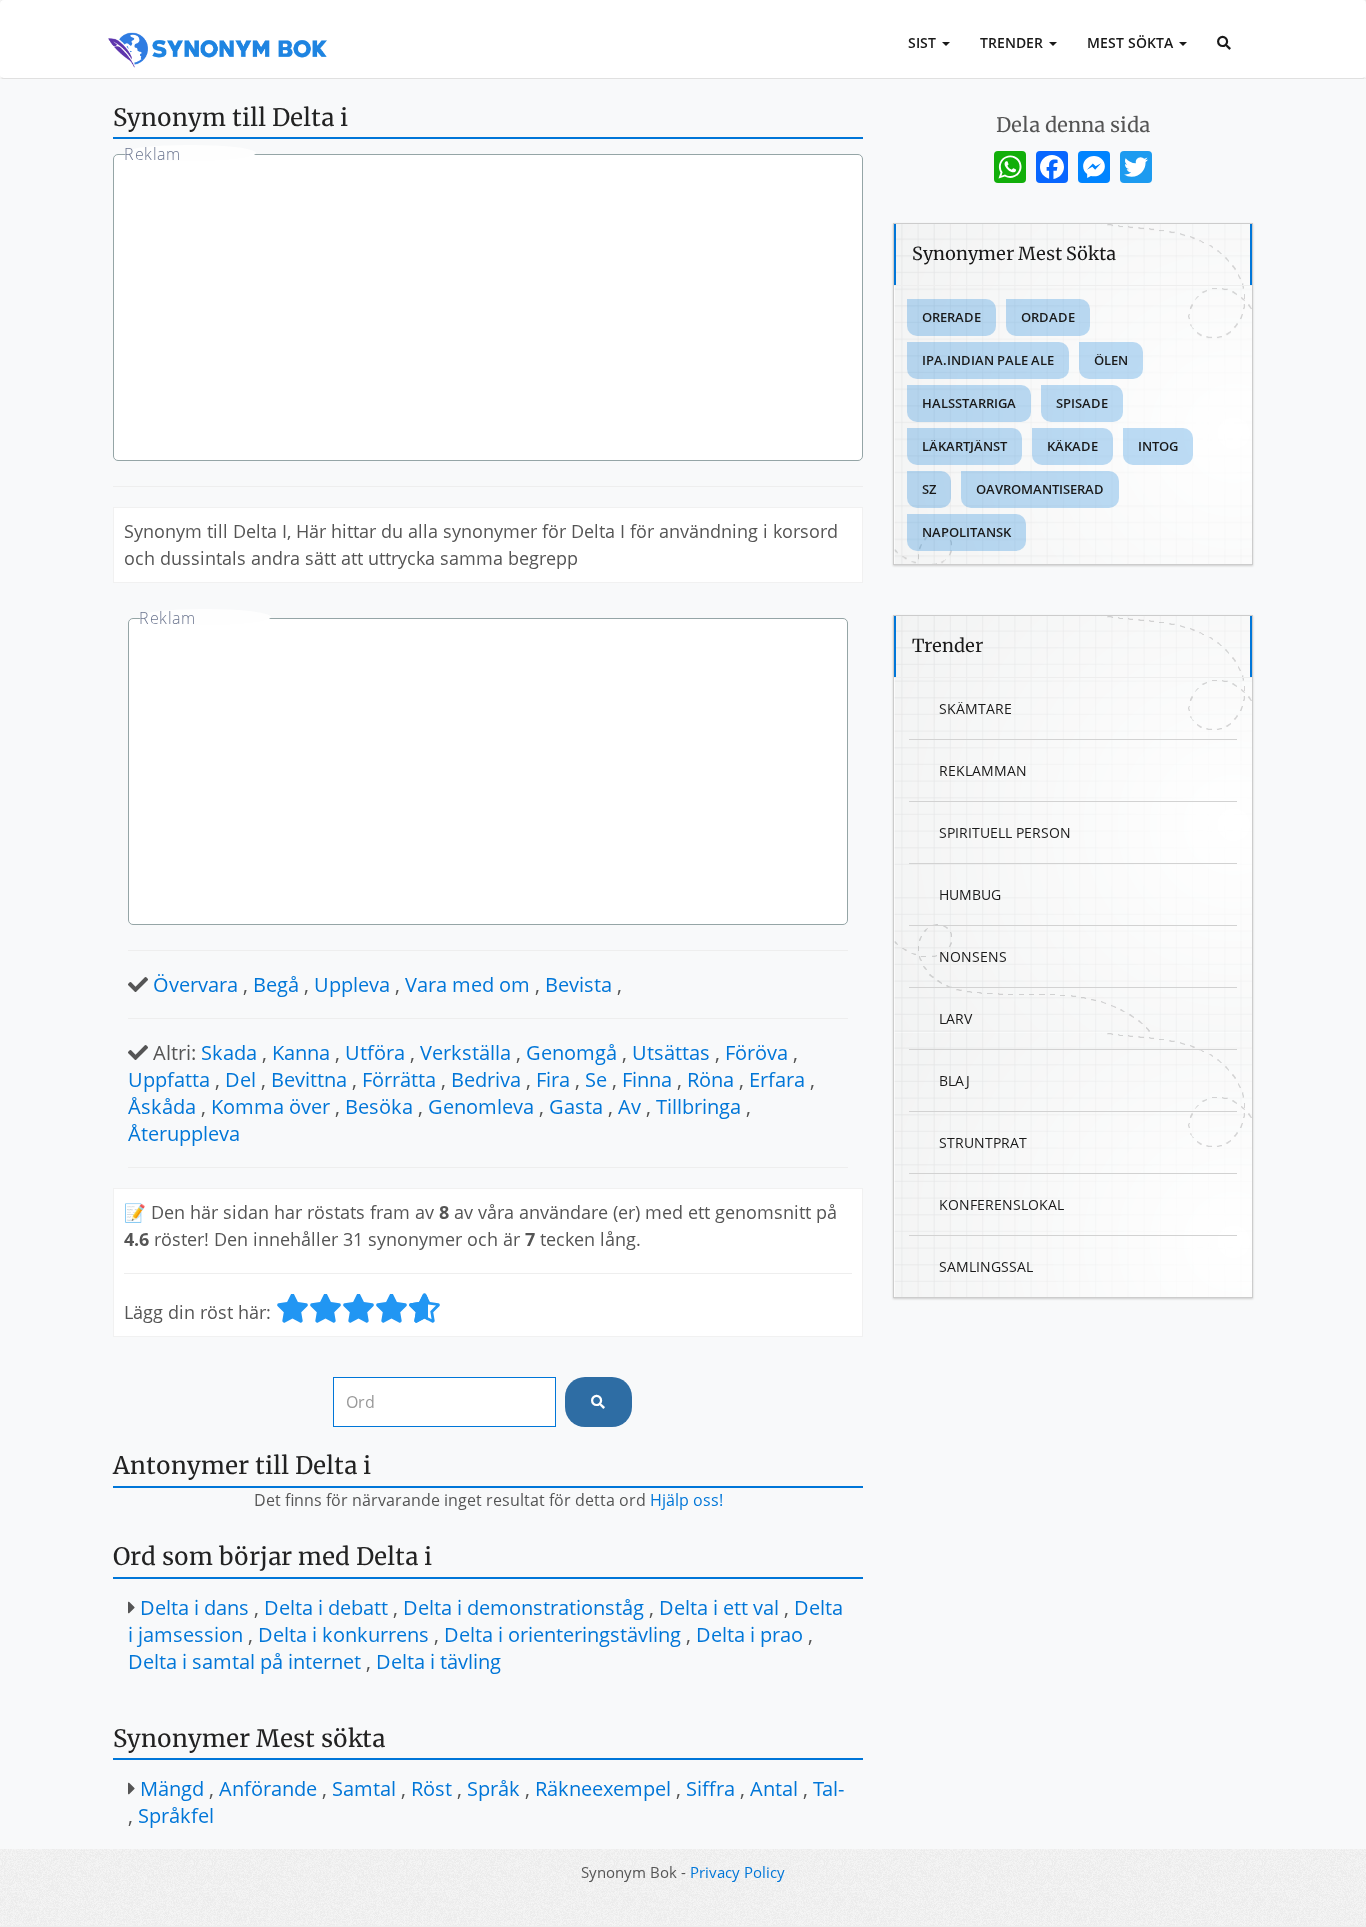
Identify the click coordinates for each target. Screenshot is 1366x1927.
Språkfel (176, 1815)
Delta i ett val (719, 1607)
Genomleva (481, 1106)
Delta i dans (194, 1607)
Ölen (1111, 360)
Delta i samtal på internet (244, 1661)
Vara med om (467, 984)
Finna (647, 1079)
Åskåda (162, 1106)
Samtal (364, 1788)
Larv (955, 1018)
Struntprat (983, 1142)
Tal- (828, 1788)
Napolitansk (966, 532)
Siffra (710, 1788)
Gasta (576, 1106)
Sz (929, 489)
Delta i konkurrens (343, 1634)
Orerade (951, 317)
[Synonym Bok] (218, 27)
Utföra (375, 1052)
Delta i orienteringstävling (562, 1634)
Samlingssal (986, 1266)
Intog (1158, 446)
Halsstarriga (969, 403)
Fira (553, 1079)
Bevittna (309, 1079)
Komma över (270, 1106)
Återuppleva (184, 1133)
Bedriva (486, 1079)
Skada (229, 1052)
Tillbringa (698, 1106)
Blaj (954, 1080)
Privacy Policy (737, 1872)
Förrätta (399, 1079)
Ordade (1048, 317)
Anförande (268, 1788)
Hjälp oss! (686, 1500)
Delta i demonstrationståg (523, 1607)
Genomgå (571, 1052)
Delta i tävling (438, 1661)
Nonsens (973, 956)
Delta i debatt (326, 1607)
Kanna (301, 1052)
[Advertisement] (488, 310)
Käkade (1072, 446)
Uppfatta (169, 1079)
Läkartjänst (964, 446)
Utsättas (671, 1052)
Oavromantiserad (1040, 489)
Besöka (379, 1106)
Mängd (172, 1788)
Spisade (1082, 403)
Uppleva (352, 984)
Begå (276, 984)
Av (629, 1106)
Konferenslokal (1001, 1204)
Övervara (195, 984)
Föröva (756, 1052)
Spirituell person (1005, 832)
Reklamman (983, 770)
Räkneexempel (603, 1788)
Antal (774, 1788)
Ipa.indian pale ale (988, 360)
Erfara (777, 1079)
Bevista (578, 984)
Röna (710, 1079)
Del (240, 1079)
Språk (493, 1788)
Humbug (970, 894)
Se (596, 1079)
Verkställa (465, 1052)
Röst (431, 1788)
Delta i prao (749, 1634)
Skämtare (975, 708)
